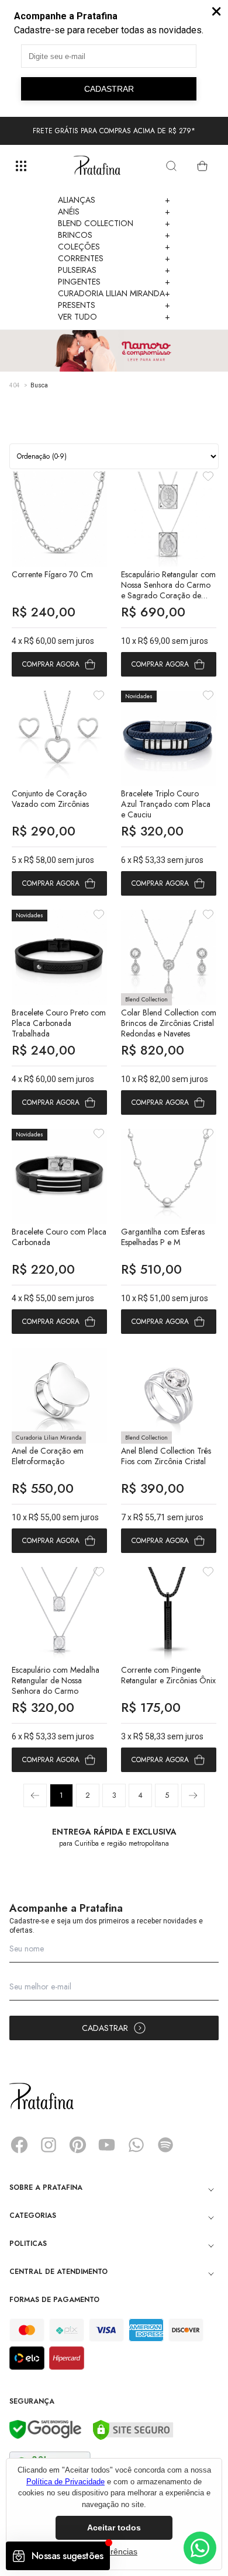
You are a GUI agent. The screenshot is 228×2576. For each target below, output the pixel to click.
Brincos (114, 235)
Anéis (114, 212)
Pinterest (78, 2145)
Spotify (165, 2145)
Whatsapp (136, 2145)
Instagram (49, 2145)
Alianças (114, 200)
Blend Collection (114, 223)
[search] (171, 166)
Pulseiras (114, 270)
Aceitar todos (114, 2528)
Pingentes (114, 282)
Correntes (114, 258)
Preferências (114, 2551)
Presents (114, 305)
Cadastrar (105, 2028)
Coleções (114, 247)
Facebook (19, 2145)
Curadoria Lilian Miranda (114, 293)
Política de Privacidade (65, 2482)
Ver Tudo (114, 317)
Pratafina (97, 166)
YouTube (107, 2145)
